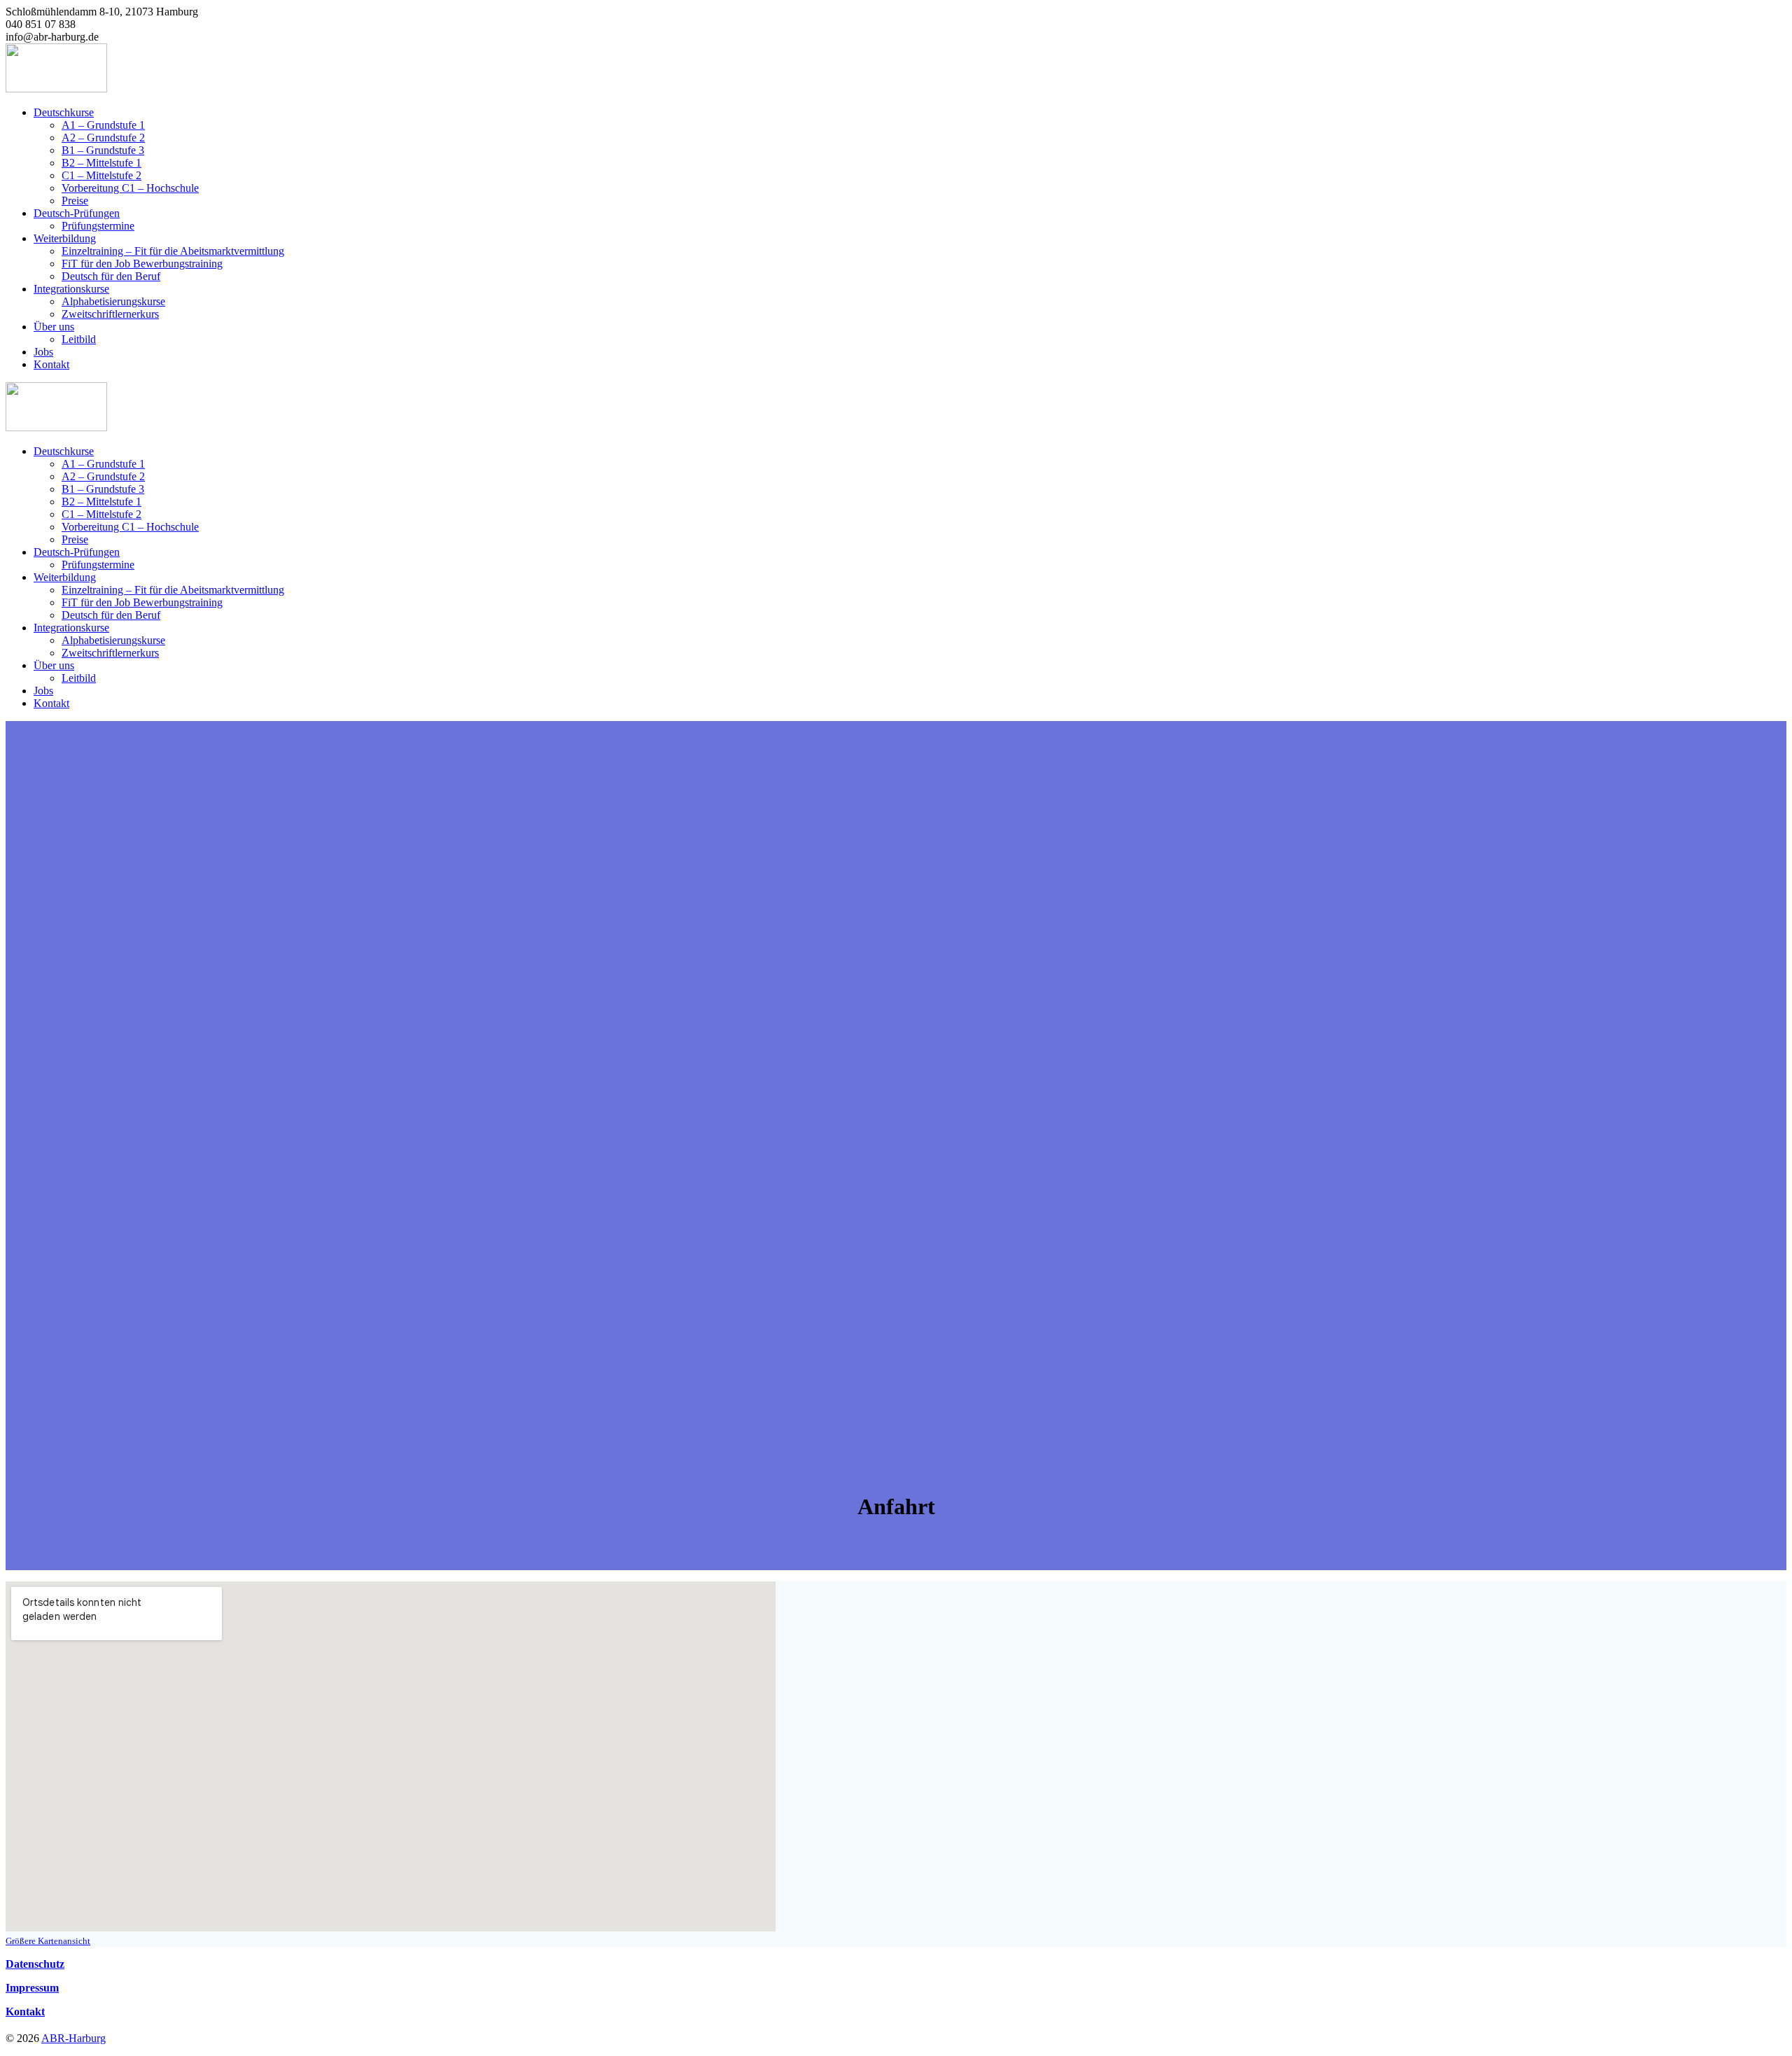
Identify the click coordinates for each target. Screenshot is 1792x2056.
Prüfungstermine (98, 226)
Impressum (32, 1988)
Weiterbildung (65, 238)
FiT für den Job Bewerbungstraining (142, 264)
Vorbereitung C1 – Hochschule (130, 188)
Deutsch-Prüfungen (77, 213)
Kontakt (51, 364)
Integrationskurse (71, 289)
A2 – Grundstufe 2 (103, 138)
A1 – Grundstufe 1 (103, 125)
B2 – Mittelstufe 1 (101, 163)
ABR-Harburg (73, 2038)
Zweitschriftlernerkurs (110, 314)
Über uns (54, 327)
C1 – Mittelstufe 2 (101, 175)
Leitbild (79, 339)
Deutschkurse (64, 112)
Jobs (43, 352)
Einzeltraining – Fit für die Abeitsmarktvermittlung (173, 251)
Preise (75, 201)
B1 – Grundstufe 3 (103, 150)
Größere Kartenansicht (48, 1941)
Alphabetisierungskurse (113, 301)
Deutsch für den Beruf (111, 276)
